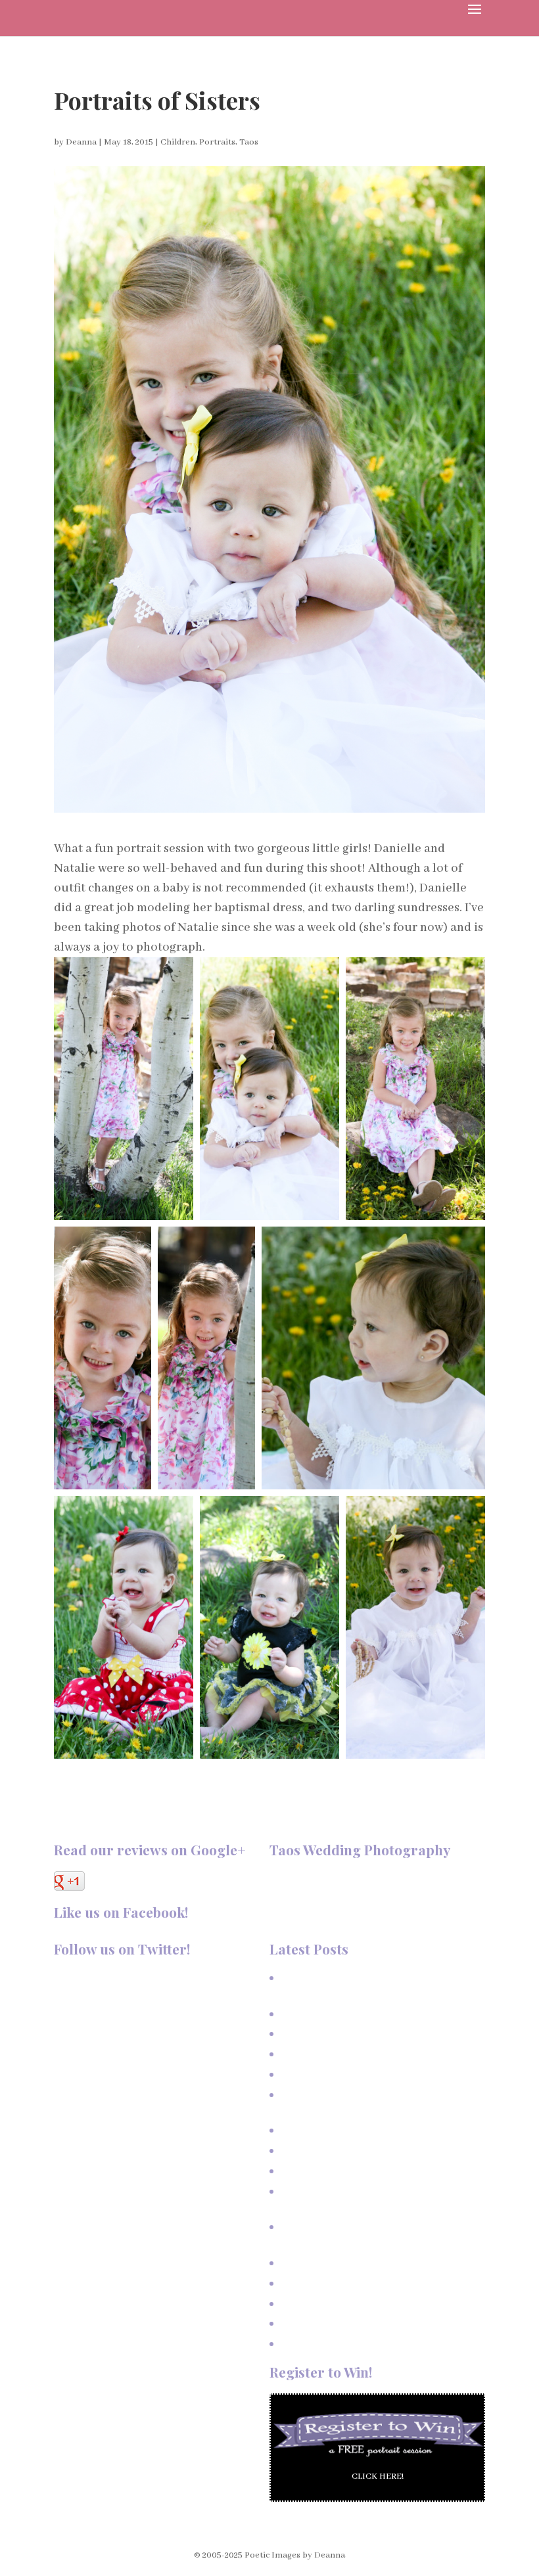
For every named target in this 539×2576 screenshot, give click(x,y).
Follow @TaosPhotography (108, 1978)
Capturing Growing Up (323, 2074)
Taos (249, 142)
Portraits (217, 142)
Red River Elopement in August (340, 2344)
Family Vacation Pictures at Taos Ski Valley (364, 2034)
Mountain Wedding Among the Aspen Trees (364, 2283)
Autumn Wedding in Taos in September (357, 2323)
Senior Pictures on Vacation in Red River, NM (368, 2171)
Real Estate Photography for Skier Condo (361, 2151)
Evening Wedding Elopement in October (358, 2304)
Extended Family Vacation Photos (345, 2054)
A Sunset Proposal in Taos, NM (340, 2014)
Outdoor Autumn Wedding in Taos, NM (356, 2263)
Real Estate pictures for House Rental (353, 2130)
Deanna (81, 142)
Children (178, 142)
